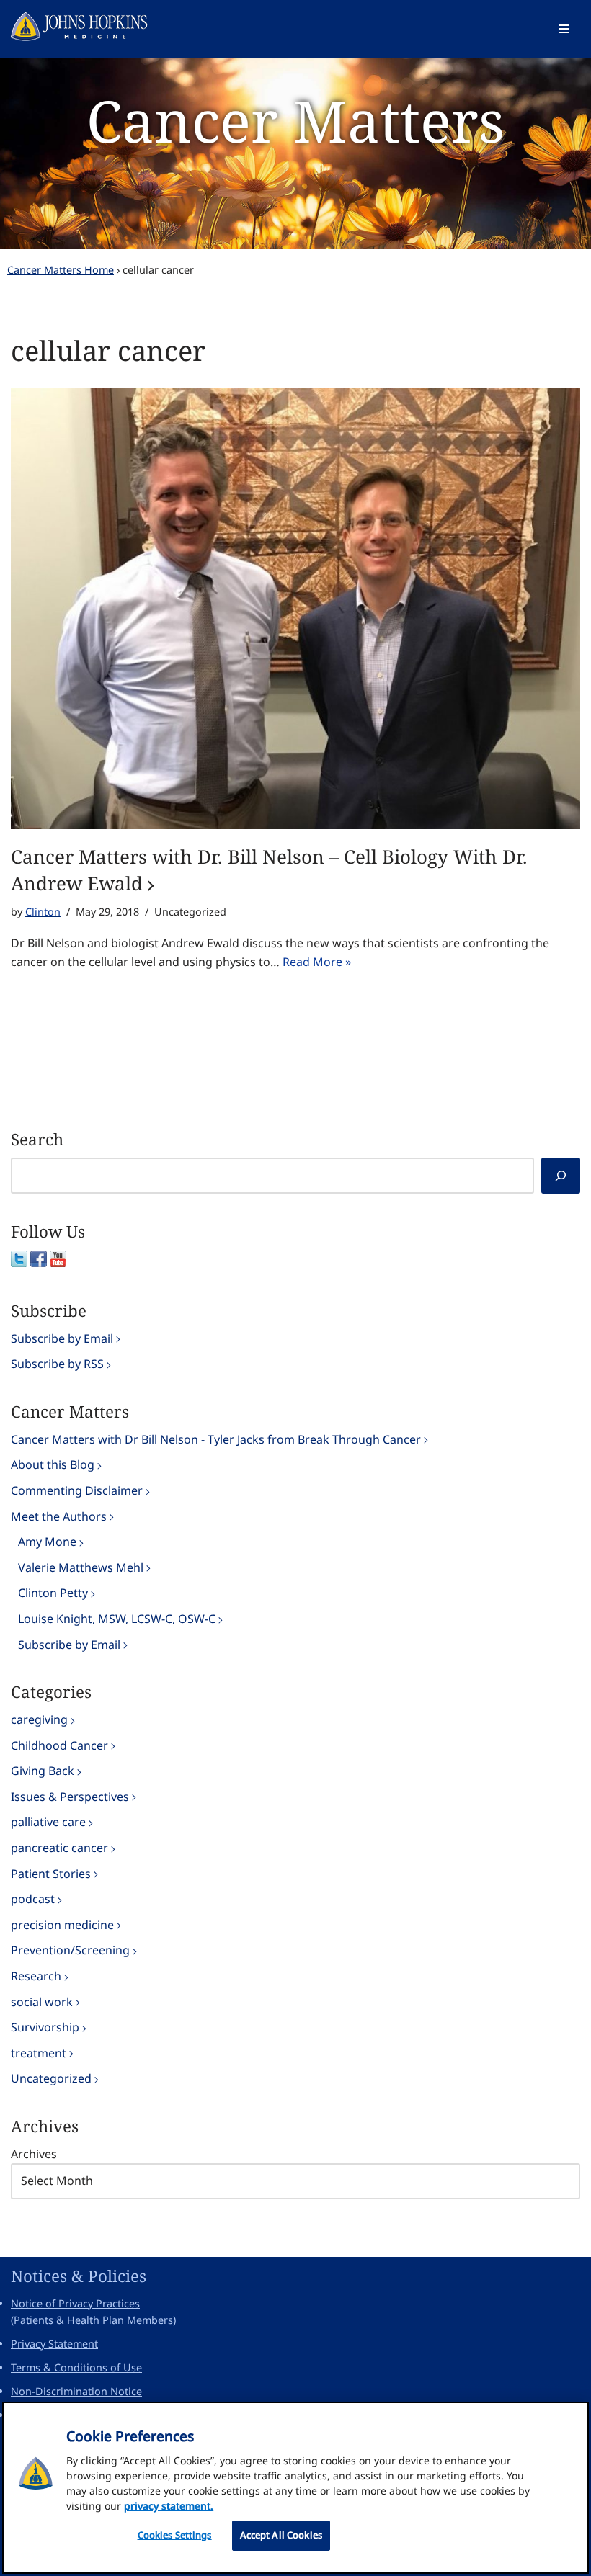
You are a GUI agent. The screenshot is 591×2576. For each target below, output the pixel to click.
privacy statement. (169, 2506)
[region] (295, 2488)
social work (42, 2002)
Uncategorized (51, 2078)
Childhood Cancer (59, 1745)
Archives (34, 2154)
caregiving (39, 1719)
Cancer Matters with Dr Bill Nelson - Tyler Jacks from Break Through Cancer (216, 1439)
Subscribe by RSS (57, 1364)
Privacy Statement (54, 2344)
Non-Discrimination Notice (76, 2391)
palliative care (48, 1822)
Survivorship (45, 2027)
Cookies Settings (175, 2535)
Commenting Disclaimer (77, 1490)
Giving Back (43, 1771)
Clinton (43, 912)
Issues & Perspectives (70, 1797)
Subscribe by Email (62, 1338)
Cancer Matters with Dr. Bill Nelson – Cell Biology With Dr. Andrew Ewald (269, 869)
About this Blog (53, 1464)
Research (36, 1976)
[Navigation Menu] (564, 29)
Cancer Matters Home (61, 270)
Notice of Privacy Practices (75, 2303)
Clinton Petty (53, 1593)
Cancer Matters (295, 120)
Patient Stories (51, 1874)
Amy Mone (47, 1542)
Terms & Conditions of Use (76, 2367)
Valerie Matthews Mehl (81, 1567)
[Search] (561, 1176)
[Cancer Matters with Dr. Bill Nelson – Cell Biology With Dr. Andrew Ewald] (295, 609)
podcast (33, 1899)
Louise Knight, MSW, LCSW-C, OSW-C (117, 1619)
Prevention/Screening (70, 1950)
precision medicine (62, 1925)
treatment (39, 2053)
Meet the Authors (59, 1516)
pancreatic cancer (59, 1848)
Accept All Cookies (281, 2535)
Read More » (317, 962)
